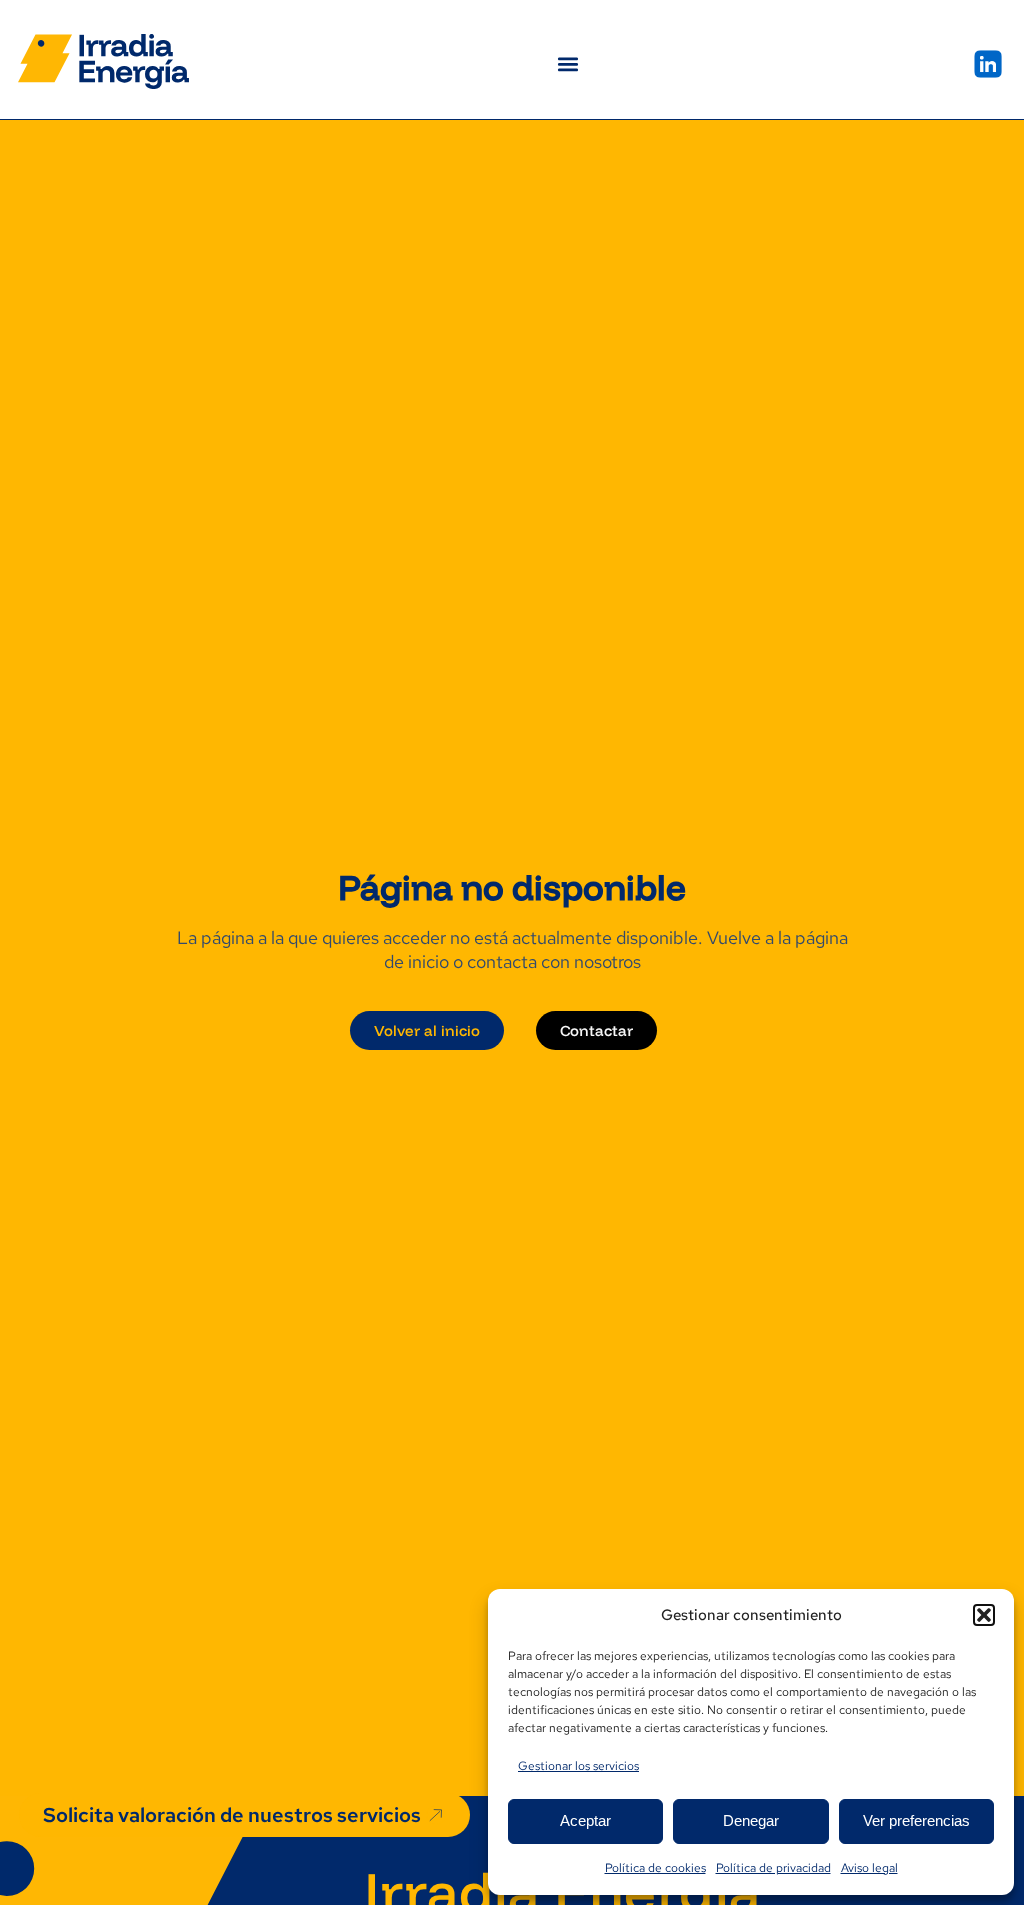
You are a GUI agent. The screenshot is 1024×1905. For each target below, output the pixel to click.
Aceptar (585, 1820)
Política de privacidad (773, 1868)
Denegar (751, 1820)
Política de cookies (655, 1868)
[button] (984, 1615)
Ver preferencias (916, 1820)
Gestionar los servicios (578, 1766)
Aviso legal (869, 1868)
